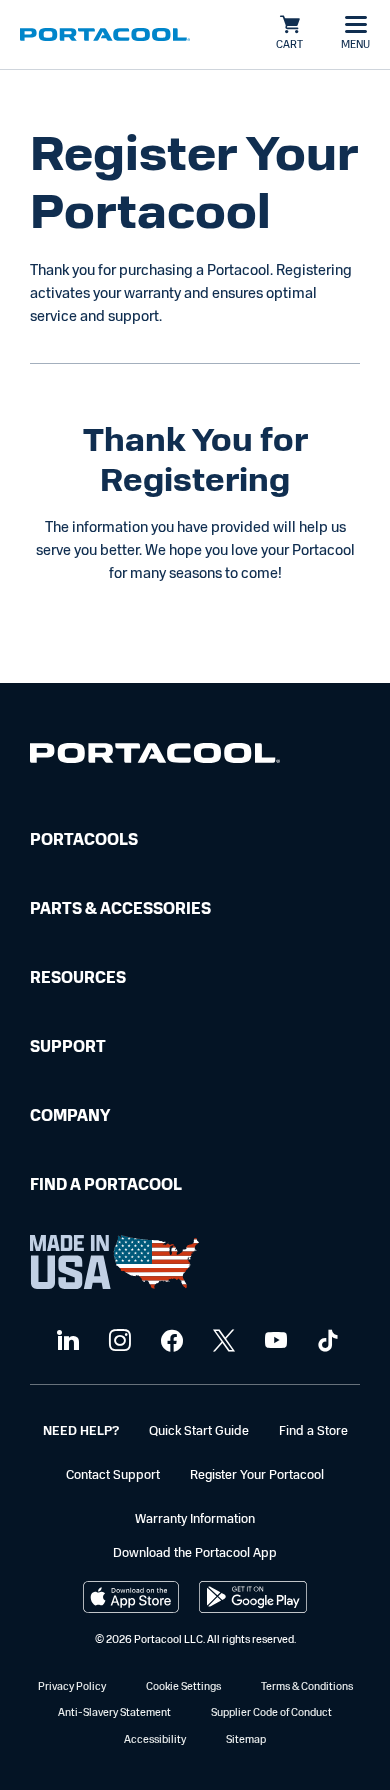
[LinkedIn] (65, 1341)
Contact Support (113, 1475)
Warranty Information (195, 1519)
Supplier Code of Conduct (271, 1713)
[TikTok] (325, 1341)
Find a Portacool (106, 1186)
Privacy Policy (72, 1687)
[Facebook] (169, 1341)
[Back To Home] (105, 35)
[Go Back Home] (155, 757)
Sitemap (246, 1740)
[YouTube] (273, 1341)
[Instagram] (117, 1341)
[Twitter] (221, 1341)
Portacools (84, 841)
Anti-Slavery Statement (114, 1713)
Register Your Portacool (257, 1475)
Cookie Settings (183, 1687)
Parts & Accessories (120, 910)
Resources (78, 979)
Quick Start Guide (199, 1431)
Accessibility (155, 1740)
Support (68, 1048)
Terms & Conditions (307, 1687)
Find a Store (313, 1431)
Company (70, 1117)
